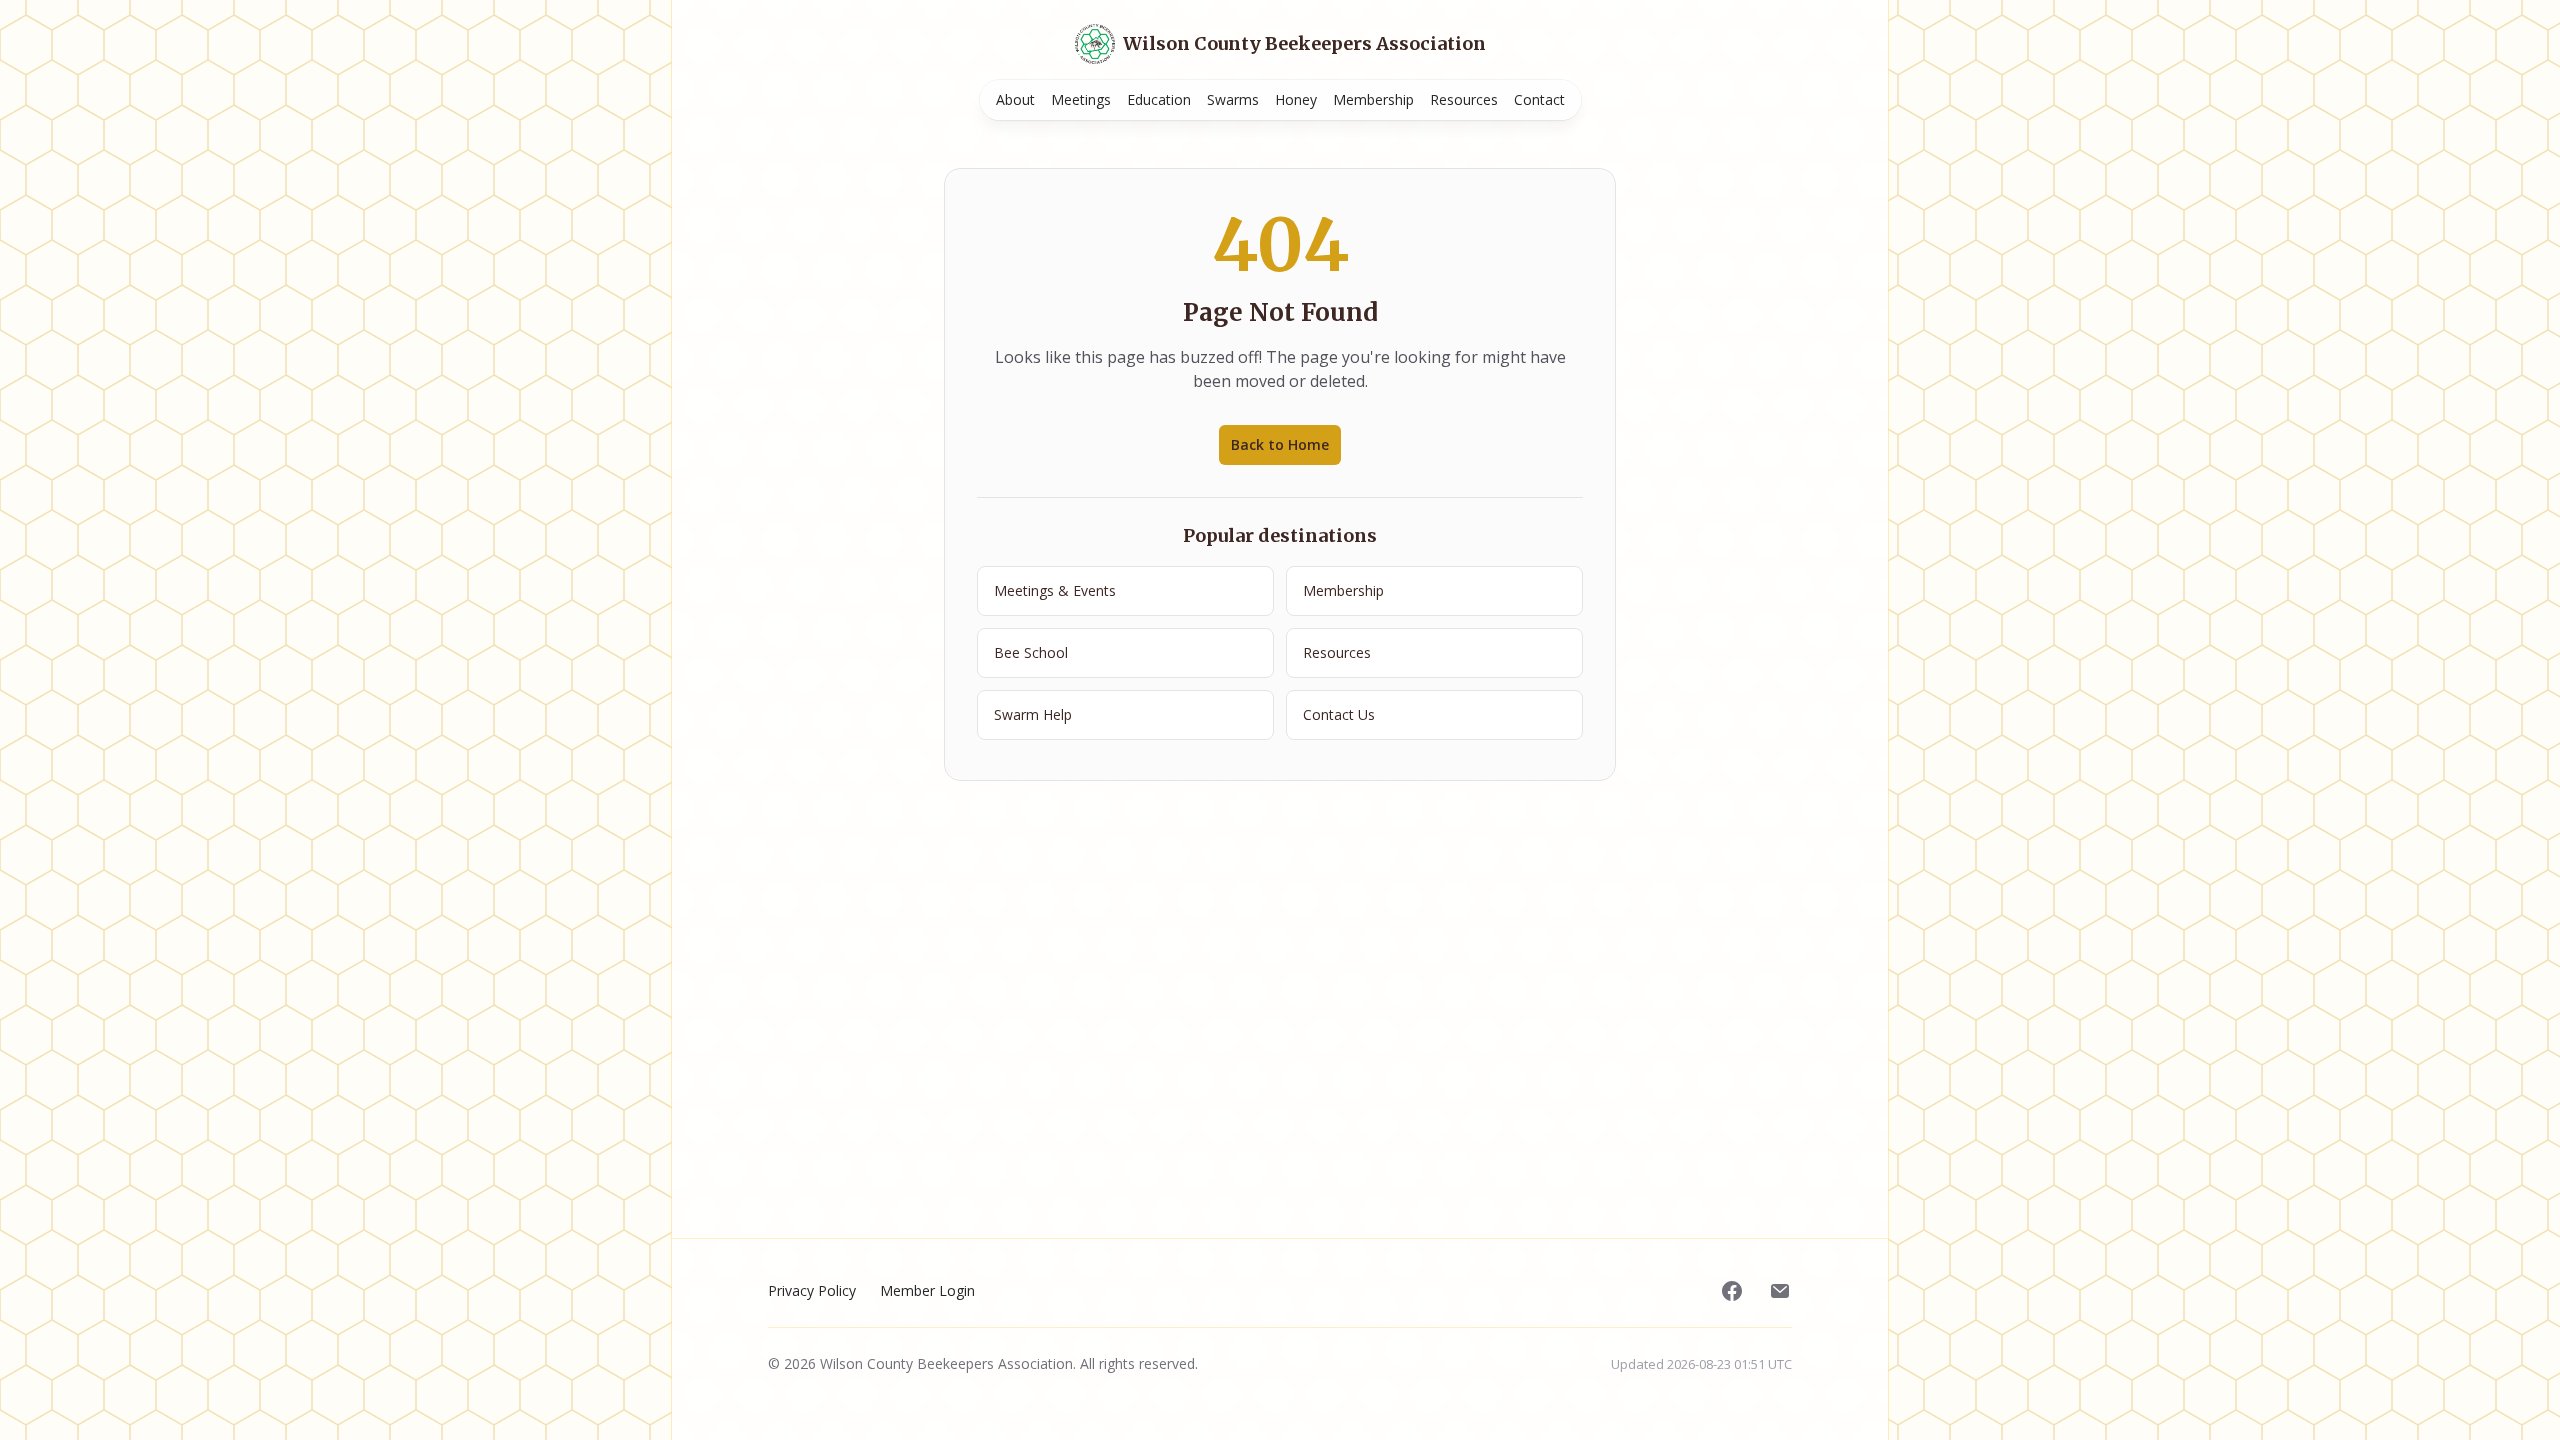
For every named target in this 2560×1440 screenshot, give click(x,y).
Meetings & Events (1055, 590)
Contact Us (1339, 714)
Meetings (1081, 99)
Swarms (1233, 99)
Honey (1296, 99)
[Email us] (1780, 1291)
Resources (1464, 99)
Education (1159, 99)
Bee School (1031, 652)
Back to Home (1280, 444)
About (1015, 99)
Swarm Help (1033, 714)
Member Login (927, 1290)
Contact (1539, 99)
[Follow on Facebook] (1732, 1291)
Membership (1373, 99)
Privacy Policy (812, 1290)
